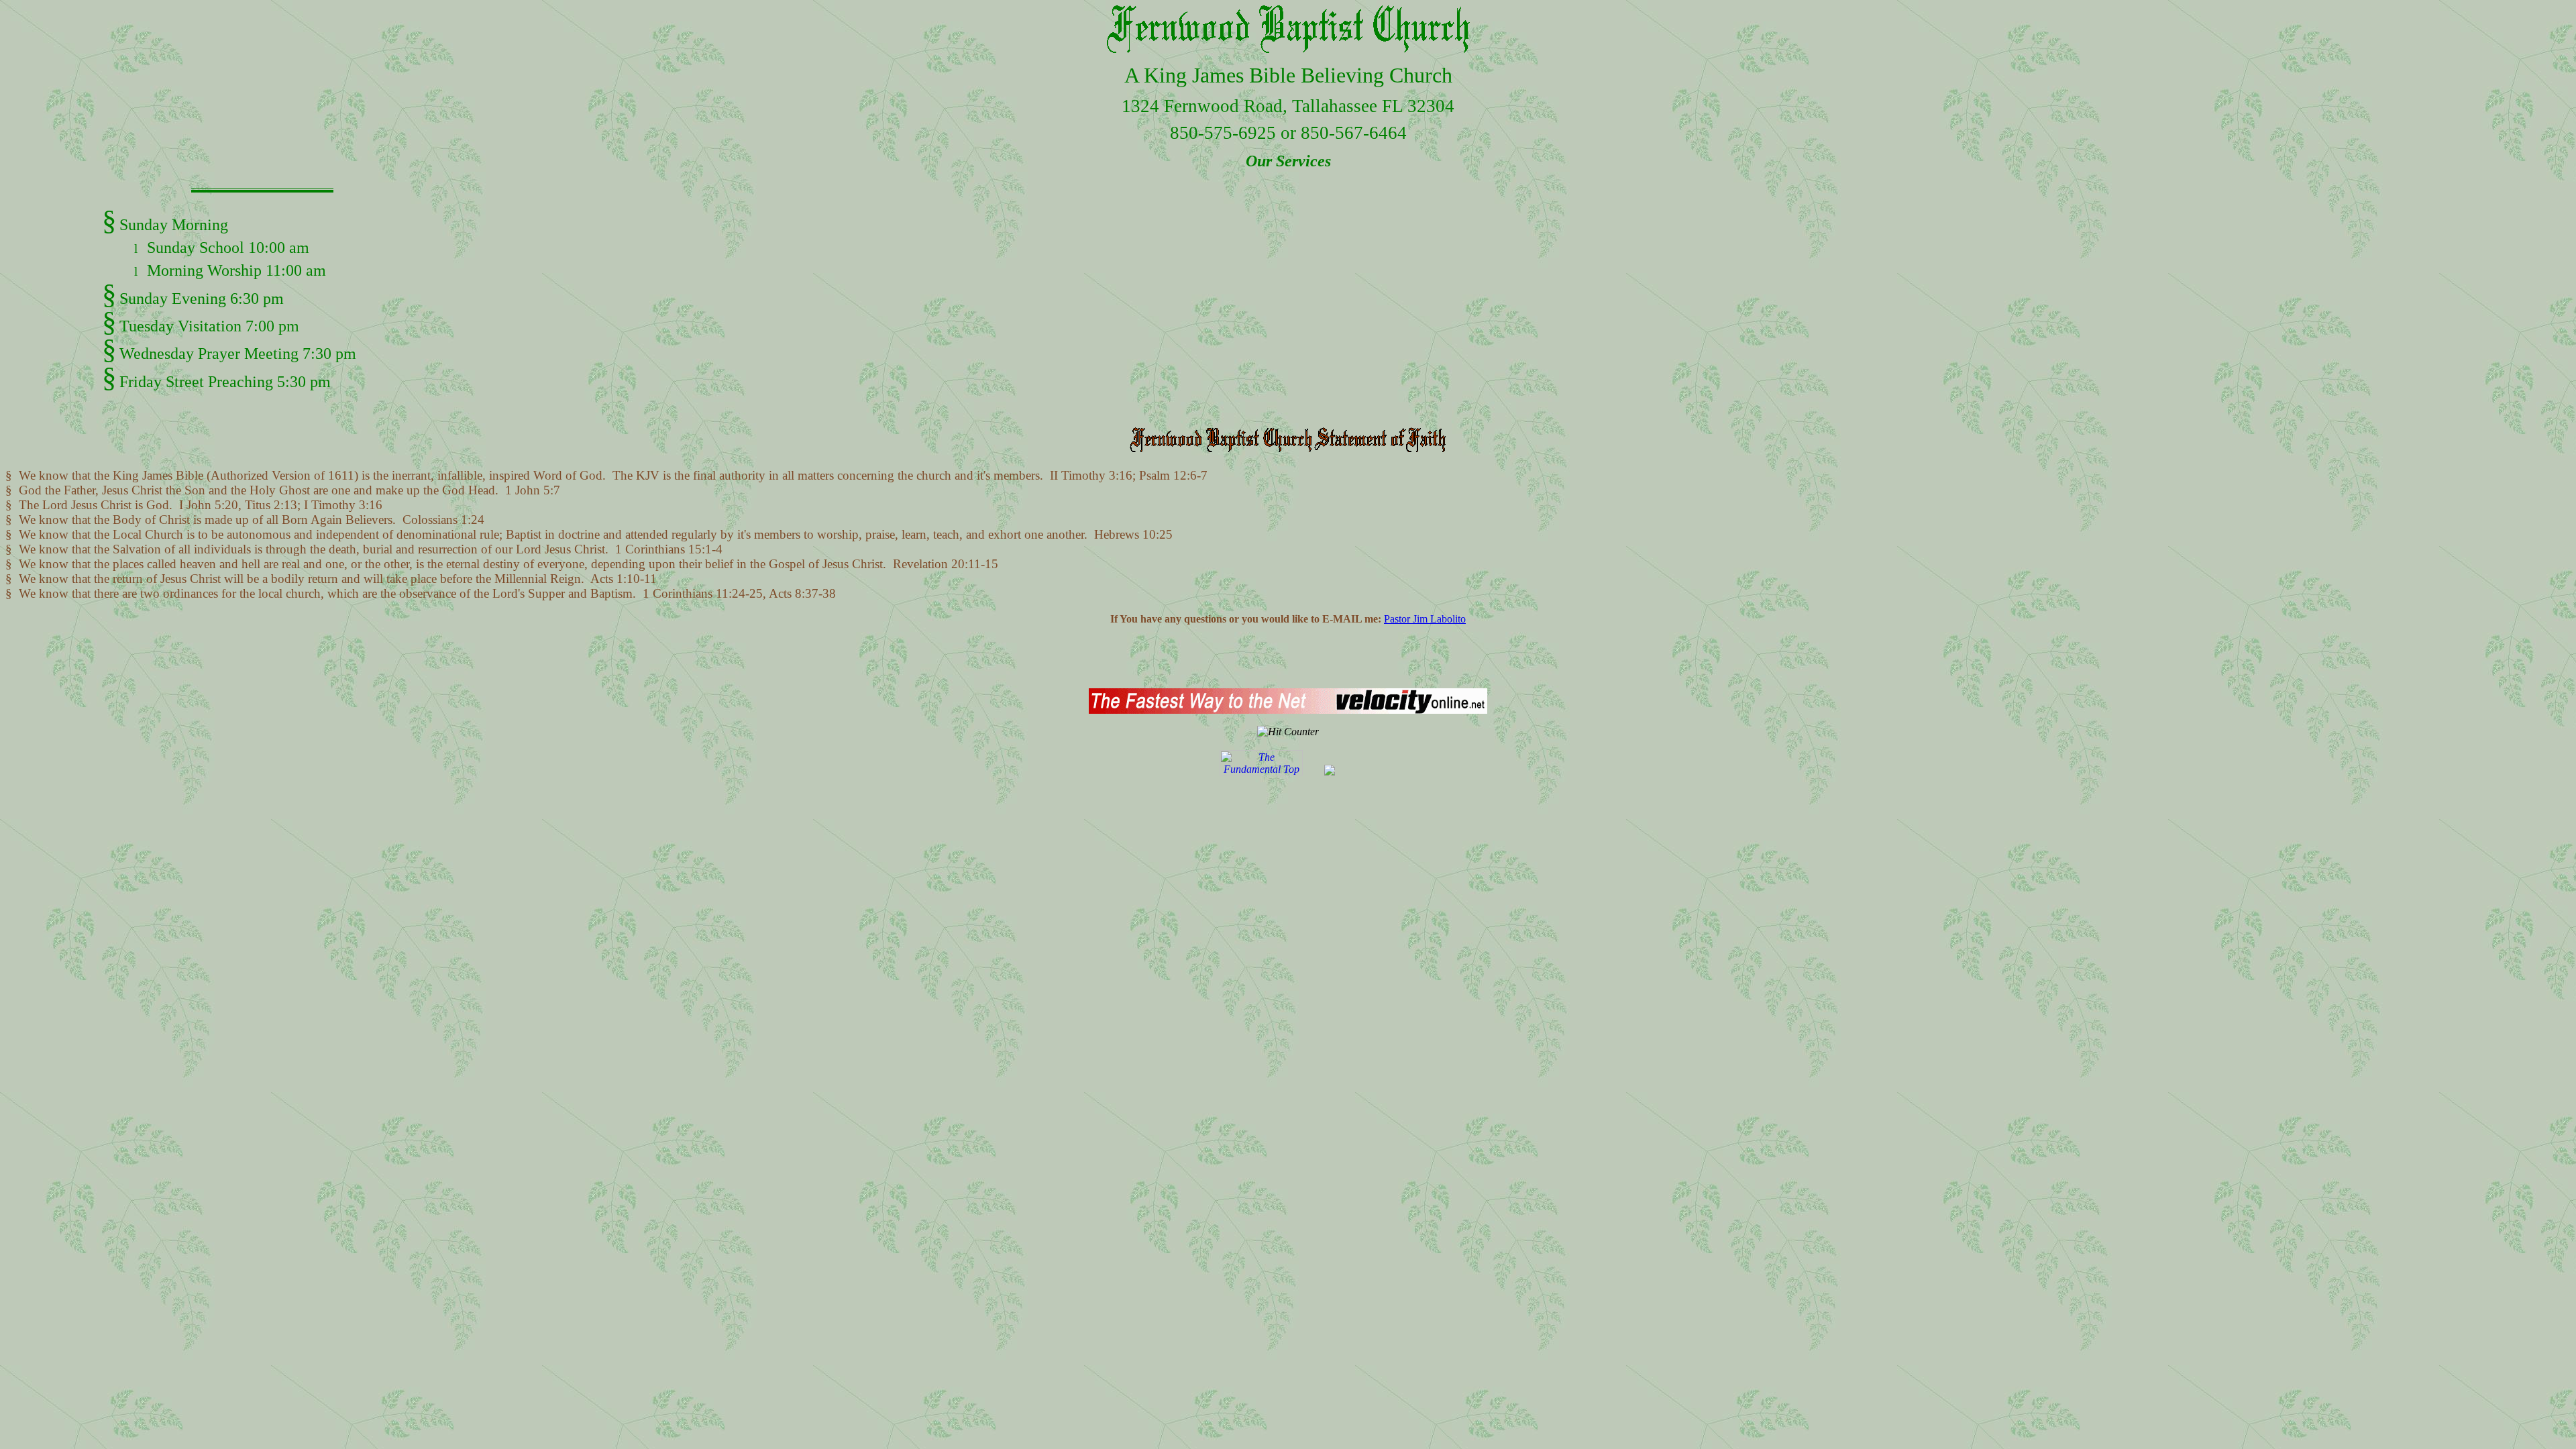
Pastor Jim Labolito (1425, 619)
